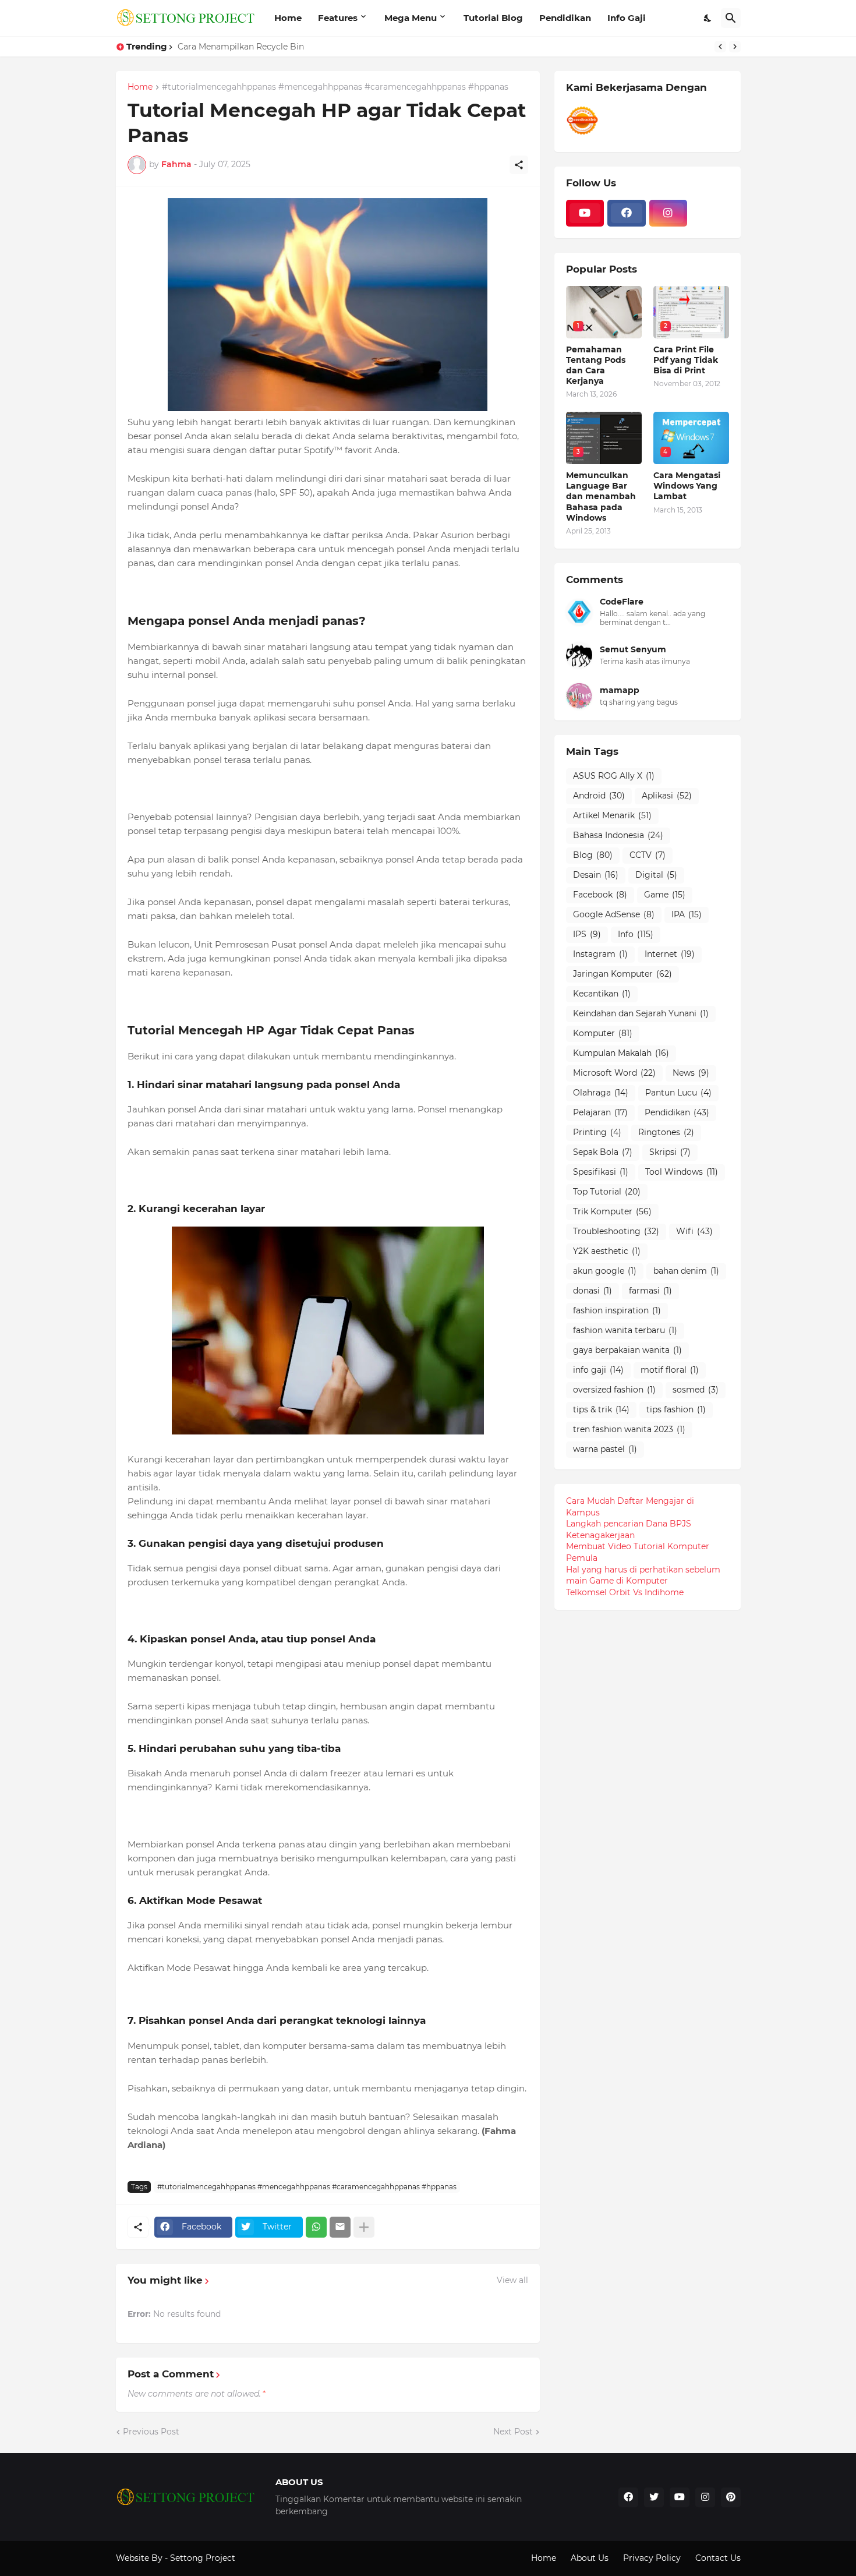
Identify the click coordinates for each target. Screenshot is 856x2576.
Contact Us (718, 2558)
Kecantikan (602, 994)
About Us (590, 2558)
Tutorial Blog (493, 18)
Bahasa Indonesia (618, 835)
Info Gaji (627, 18)
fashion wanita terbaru (625, 1330)
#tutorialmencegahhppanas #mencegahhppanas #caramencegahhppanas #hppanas (335, 87)
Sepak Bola (603, 1152)
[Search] (731, 18)
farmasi (650, 1291)
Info (636, 934)
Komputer (603, 1033)
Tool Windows (682, 1172)
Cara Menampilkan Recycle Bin (241, 47)
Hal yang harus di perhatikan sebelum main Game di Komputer (643, 1575)
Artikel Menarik (612, 815)
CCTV (648, 855)
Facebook (600, 895)
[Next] (735, 47)
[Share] (519, 165)
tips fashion (676, 1409)
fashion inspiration (617, 1310)
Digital (656, 875)
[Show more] (364, 2227)
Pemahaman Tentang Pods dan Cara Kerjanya (596, 365)
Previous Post (151, 2432)
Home (288, 18)
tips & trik (601, 1409)
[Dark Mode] (708, 18)
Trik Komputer (612, 1211)
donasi (593, 1291)
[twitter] (654, 2497)
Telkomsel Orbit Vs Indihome (625, 1592)
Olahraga (601, 1093)
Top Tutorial (607, 1192)
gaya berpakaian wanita (627, 1350)
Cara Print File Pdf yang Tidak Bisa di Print (686, 360)
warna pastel (605, 1449)
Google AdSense (614, 914)
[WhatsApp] (316, 2227)
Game (665, 895)
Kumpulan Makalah (621, 1053)
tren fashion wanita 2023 (629, 1429)
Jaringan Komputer (622, 974)
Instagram (600, 954)
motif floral (670, 1370)
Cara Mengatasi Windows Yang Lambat (687, 486)
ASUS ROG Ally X (614, 776)
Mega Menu (411, 18)
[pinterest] (731, 2497)
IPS (587, 934)
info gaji (598, 1370)
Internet (670, 954)
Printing (597, 1132)
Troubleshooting (616, 1231)
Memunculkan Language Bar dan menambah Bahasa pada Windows (601, 497)
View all (512, 2280)
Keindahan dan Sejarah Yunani (641, 1013)
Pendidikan (565, 18)
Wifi (694, 1231)
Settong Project (203, 2558)
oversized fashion (614, 1390)
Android (599, 796)
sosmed (696, 1390)
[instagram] (668, 213)
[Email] (340, 2227)
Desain (596, 875)
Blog (593, 855)
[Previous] (720, 47)
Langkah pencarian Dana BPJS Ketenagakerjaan (629, 1529)
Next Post (513, 2432)
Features (338, 18)
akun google (605, 1271)
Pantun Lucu (678, 1093)
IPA (687, 914)
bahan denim (686, 1271)
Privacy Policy (652, 2558)
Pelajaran (600, 1112)
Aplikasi (667, 796)
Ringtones (666, 1132)
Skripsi (670, 1152)
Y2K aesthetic (607, 1251)
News (691, 1073)
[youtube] (585, 213)
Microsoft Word (614, 1073)
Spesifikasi (601, 1172)
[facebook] (627, 213)
